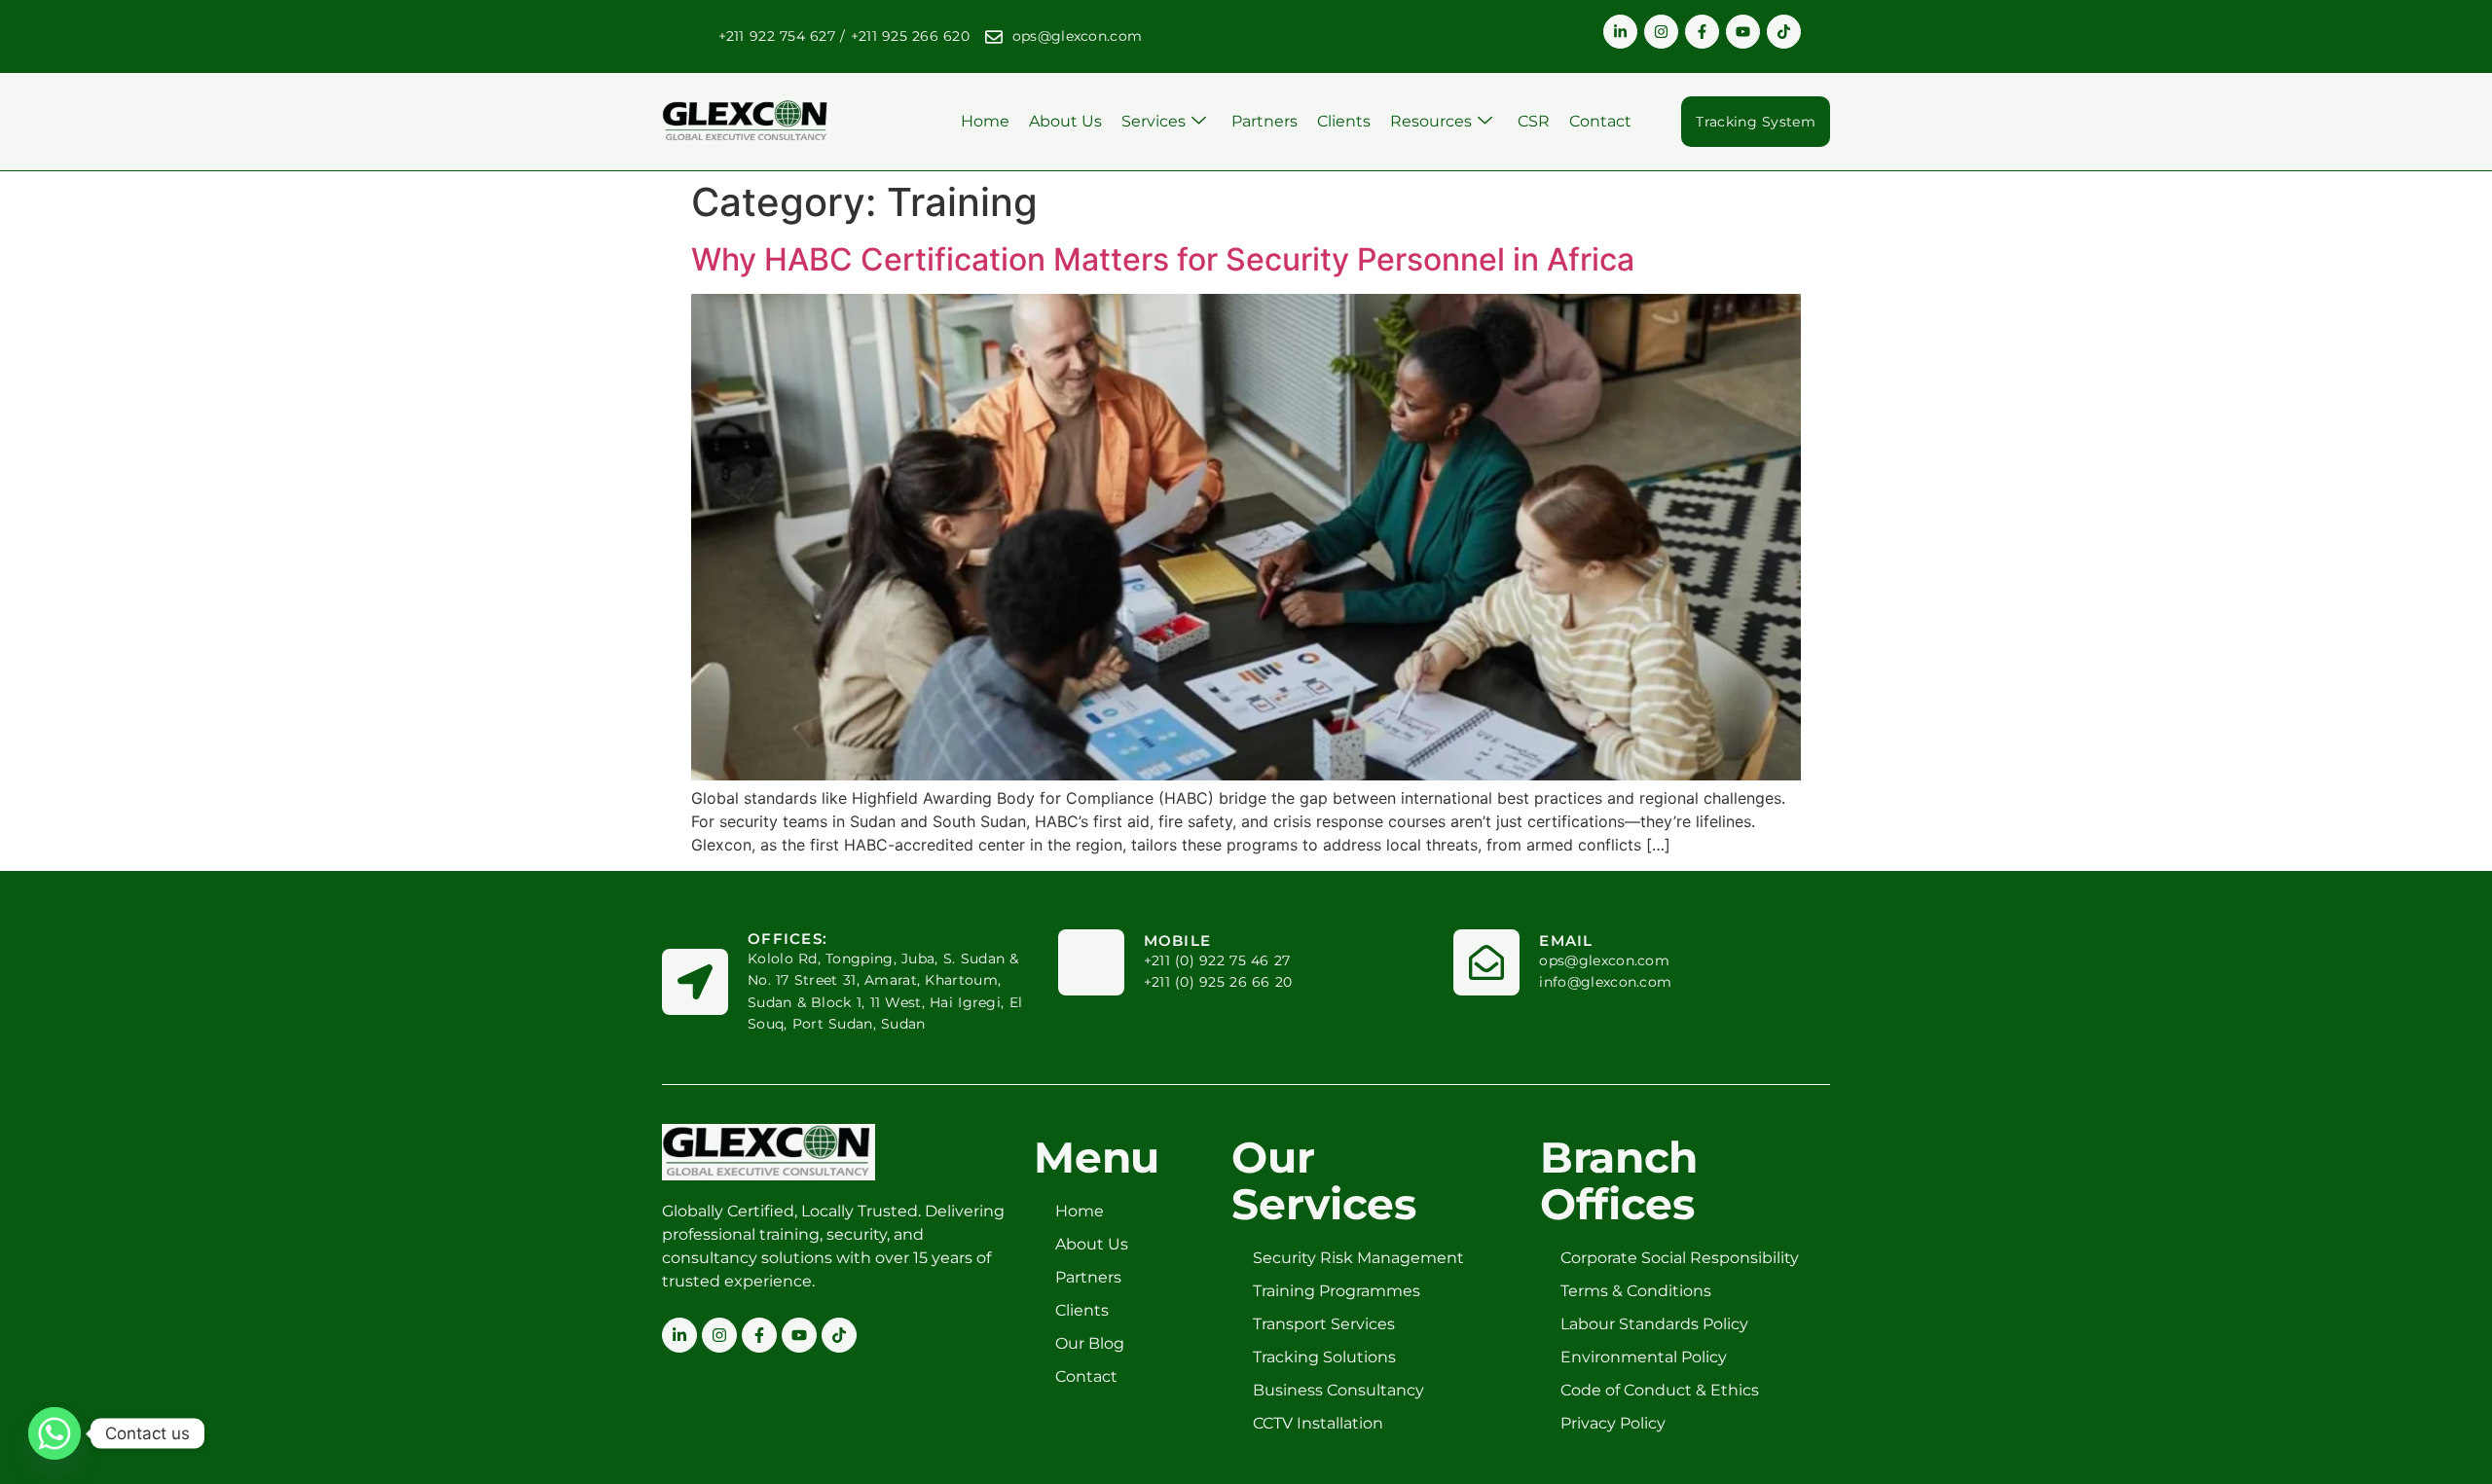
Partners (1264, 121)
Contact (1600, 121)
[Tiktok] (1784, 32)
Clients (1344, 121)
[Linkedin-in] (1620, 32)
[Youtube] (1743, 32)
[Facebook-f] (1702, 32)
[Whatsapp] (55, 1433)
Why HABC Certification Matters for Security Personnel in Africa (1163, 259)
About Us (1065, 121)
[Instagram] (1661, 32)
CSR (1534, 121)
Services (1154, 121)
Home (985, 121)
